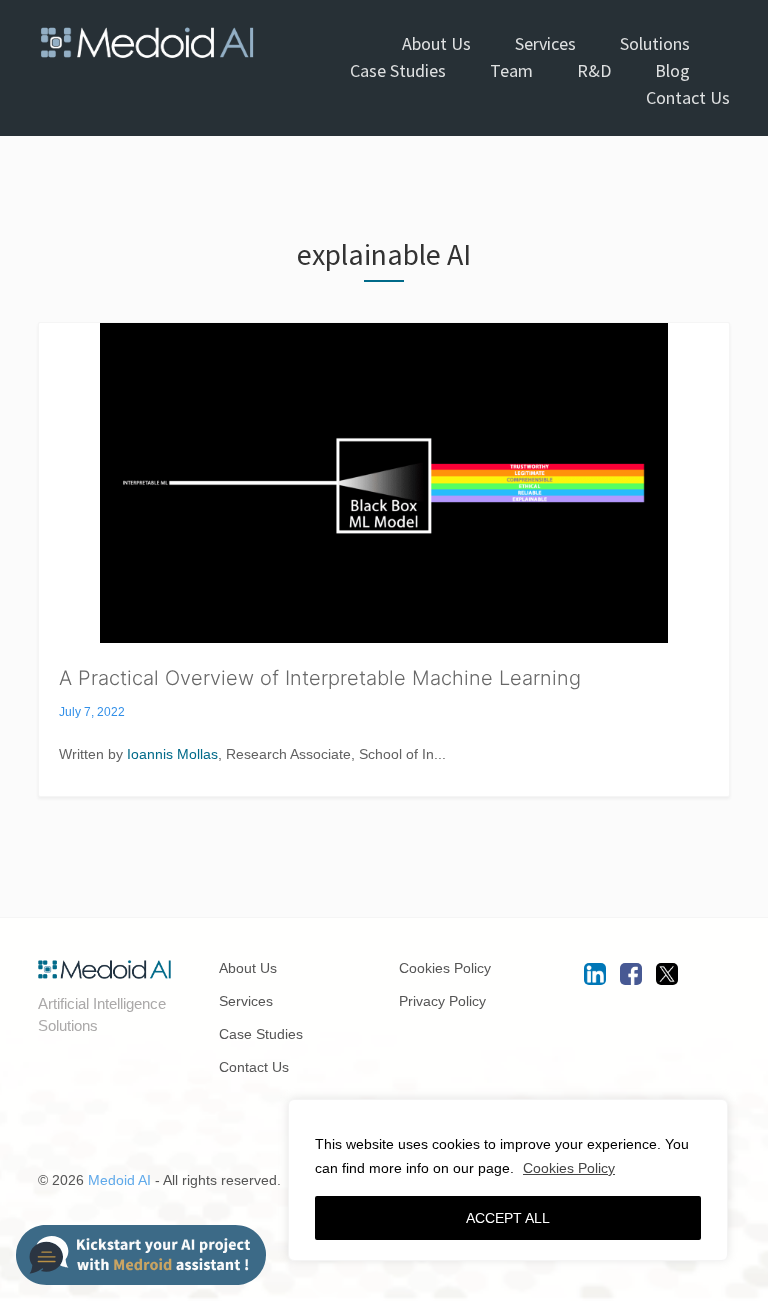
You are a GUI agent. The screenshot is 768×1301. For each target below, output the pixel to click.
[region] (508, 1180)
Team (511, 70)
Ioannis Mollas (172, 754)
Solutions (655, 43)
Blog (672, 70)
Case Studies (398, 70)
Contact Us (688, 97)
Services (545, 43)
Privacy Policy (442, 1001)
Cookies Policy (569, 1168)
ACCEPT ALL (508, 1218)
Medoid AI (119, 1180)
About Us (436, 43)
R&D (594, 70)
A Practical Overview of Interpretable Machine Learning (320, 678)
